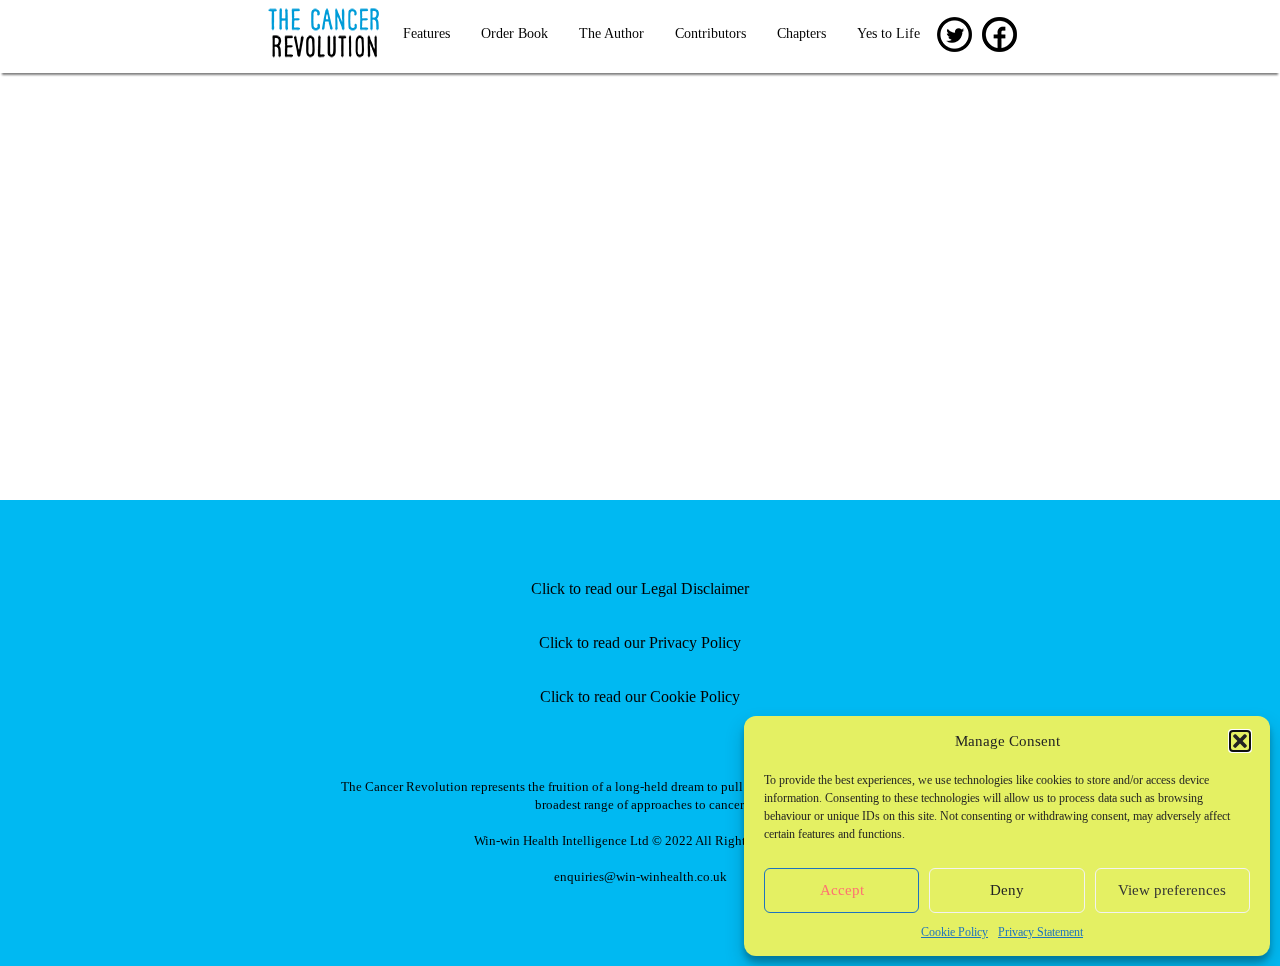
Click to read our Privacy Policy (640, 642)
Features (426, 33)
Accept (842, 890)
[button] (1240, 741)
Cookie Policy (954, 932)
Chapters (801, 33)
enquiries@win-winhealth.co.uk (640, 876)
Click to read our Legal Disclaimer (640, 588)
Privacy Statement (1040, 932)
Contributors (710, 33)
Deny (1007, 890)
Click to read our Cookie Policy (640, 696)
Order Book (514, 33)
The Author (611, 33)
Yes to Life (888, 33)
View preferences (1172, 890)
